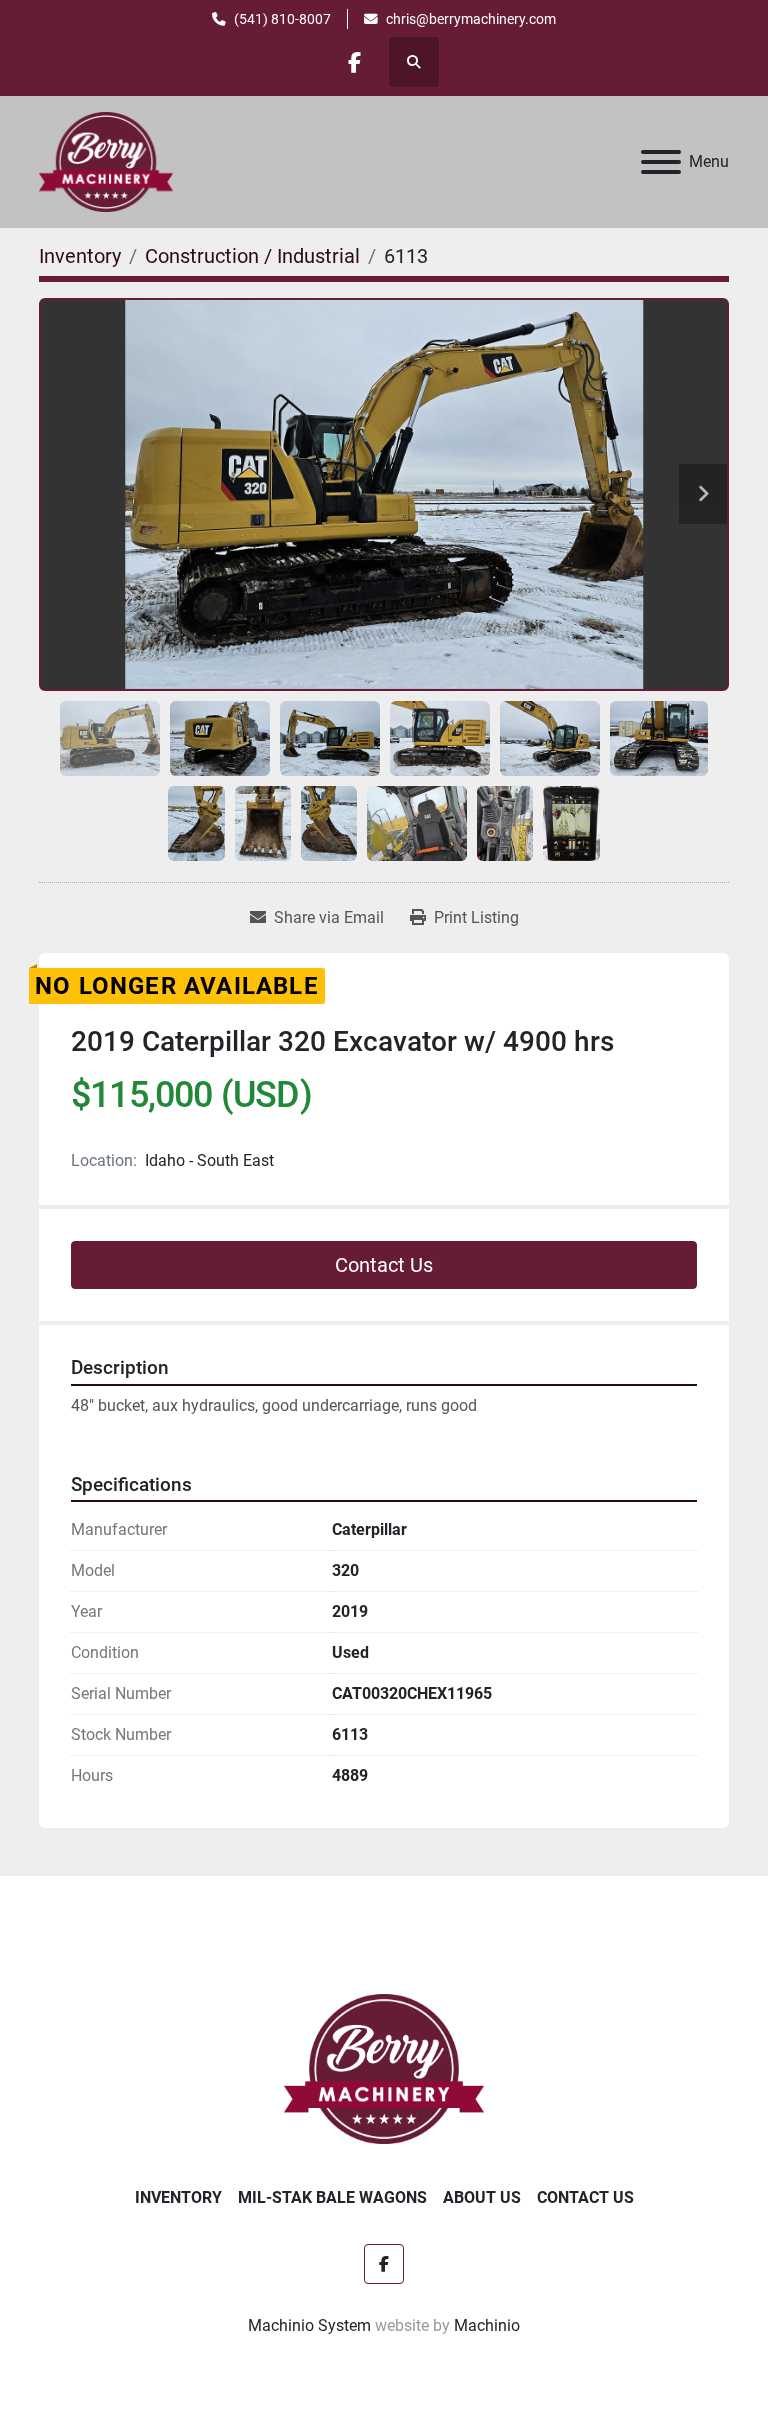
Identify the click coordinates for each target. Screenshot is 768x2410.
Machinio (487, 2325)
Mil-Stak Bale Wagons (332, 2197)
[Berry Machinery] (384, 2067)
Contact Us (384, 1265)
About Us (482, 2197)
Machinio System (309, 2325)
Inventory (178, 2197)
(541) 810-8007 (282, 19)
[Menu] (661, 162)
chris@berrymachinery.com (471, 19)
